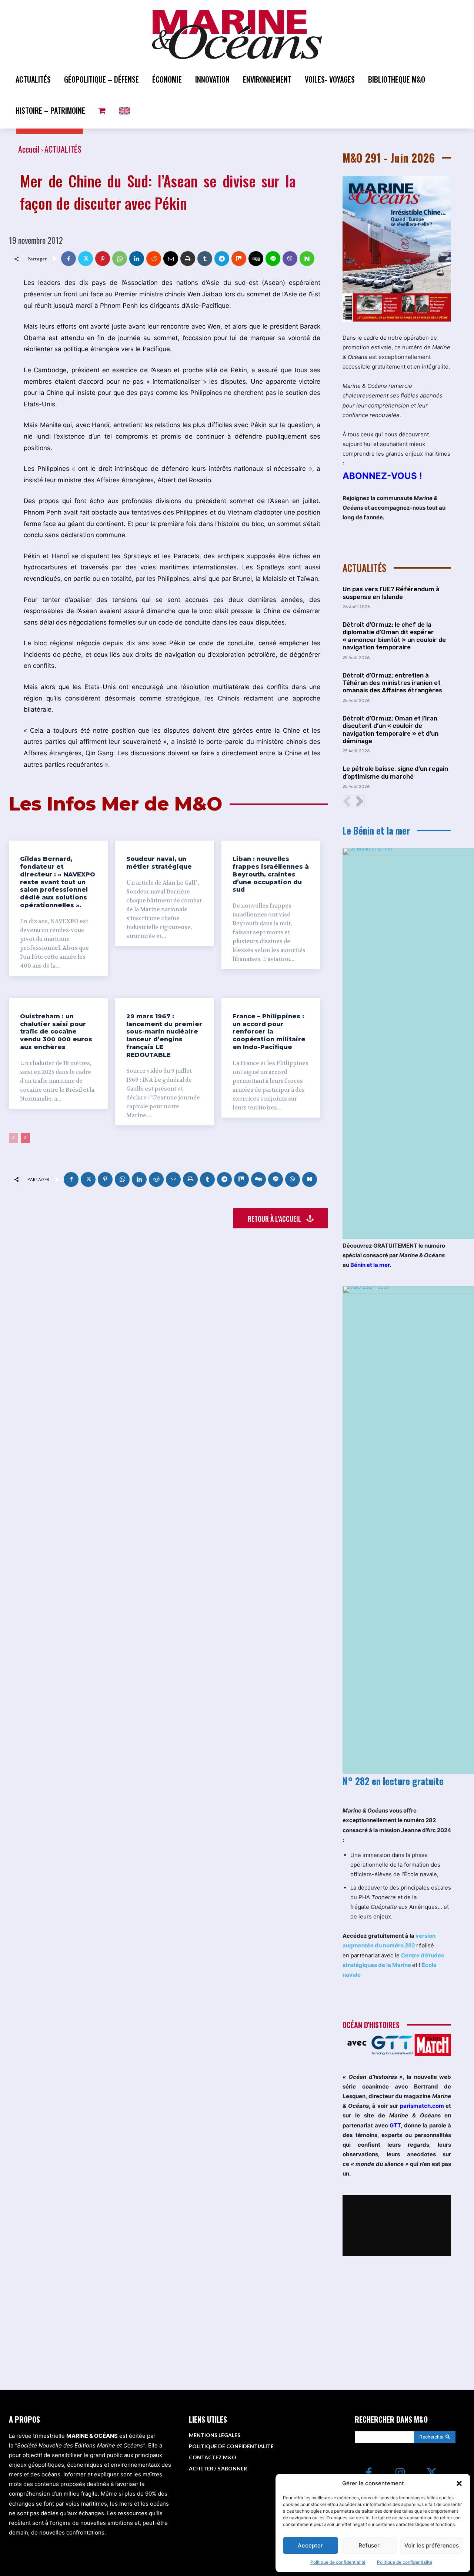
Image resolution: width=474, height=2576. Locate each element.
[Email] (171, 259)
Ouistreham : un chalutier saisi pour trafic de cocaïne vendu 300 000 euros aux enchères (56, 1032)
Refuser (369, 2545)
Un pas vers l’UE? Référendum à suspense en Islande (391, 593)
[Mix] (239, 259)
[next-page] (25, 1138)
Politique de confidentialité (338, 2562)
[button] (459, 2483)
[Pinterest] (103, 259)
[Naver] (307, 259)
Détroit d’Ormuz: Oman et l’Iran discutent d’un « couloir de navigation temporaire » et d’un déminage (390, 730)
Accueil (29, 149)
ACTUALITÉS (63, 149)
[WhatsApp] (120, 259)
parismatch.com (422, 2106)
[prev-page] (14, 1138)
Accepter (310, 2545)
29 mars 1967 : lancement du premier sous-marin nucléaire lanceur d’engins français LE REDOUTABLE (164, 1036)
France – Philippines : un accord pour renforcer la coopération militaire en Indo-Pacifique (269, 1032)
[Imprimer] (188, 259)
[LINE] (273, 259)
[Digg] (256, 259)
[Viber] (290, 259)
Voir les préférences (432, 2545)
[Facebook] (69, 259)
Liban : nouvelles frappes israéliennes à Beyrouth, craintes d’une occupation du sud (271, 874)
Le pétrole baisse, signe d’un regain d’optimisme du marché (395, 772)
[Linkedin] (137, 259)
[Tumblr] (205, 259)
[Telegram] (222, 259)
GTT (395, 2125)
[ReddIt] (154, 259)
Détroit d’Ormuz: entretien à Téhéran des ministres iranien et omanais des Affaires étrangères (392, 683)
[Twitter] (86, 259)
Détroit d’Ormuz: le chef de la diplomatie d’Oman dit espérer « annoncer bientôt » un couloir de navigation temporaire (394, 636)
